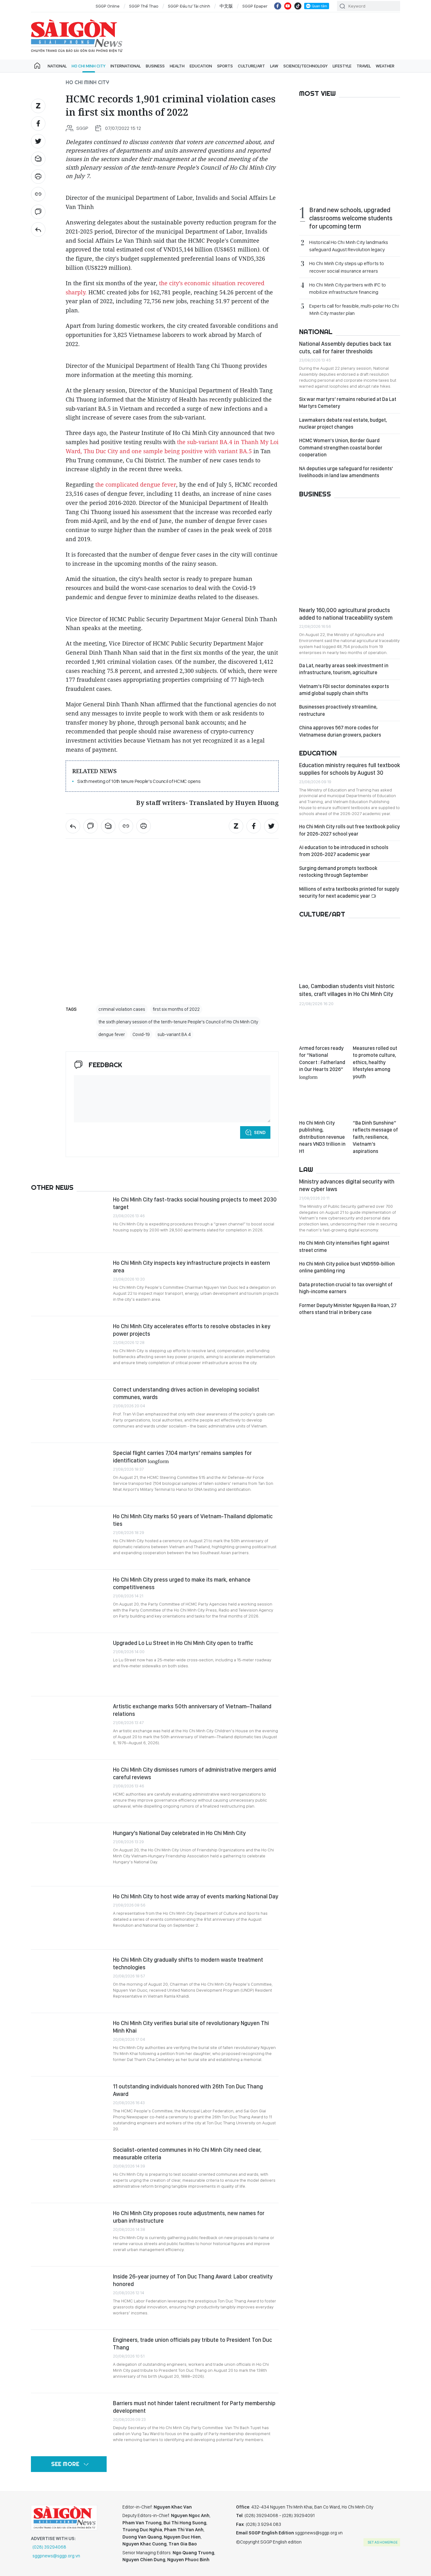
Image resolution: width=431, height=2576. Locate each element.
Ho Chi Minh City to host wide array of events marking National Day (196, 1896)
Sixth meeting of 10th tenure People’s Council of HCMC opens (139, 781)
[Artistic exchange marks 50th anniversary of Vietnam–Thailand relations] (69, 1728)
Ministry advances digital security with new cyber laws (347, 1185)
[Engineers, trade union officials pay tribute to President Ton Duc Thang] (69, 2361)
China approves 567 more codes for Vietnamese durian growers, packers (340, 731)
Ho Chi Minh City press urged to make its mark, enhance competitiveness (182, 1583)
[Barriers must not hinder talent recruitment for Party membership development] (69, 2425)
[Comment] (38, 212)
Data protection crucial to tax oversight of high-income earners (346, 1288)
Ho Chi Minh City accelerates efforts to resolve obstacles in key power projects (192, 1330)
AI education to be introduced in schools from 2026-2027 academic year (344, 851)
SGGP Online (108, 6)
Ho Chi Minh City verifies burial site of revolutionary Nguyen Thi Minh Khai (191, 2027)
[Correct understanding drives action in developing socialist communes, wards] (69, 1411)
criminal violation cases (122, 1009)
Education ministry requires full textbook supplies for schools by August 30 (350, 769)
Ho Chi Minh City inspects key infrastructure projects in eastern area (192, 1267)
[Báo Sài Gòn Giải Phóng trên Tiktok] (298, 6)
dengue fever (112, 1034)
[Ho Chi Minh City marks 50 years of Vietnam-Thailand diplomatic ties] (69, 1538)
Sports (225, 66)
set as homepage (383, 2542)
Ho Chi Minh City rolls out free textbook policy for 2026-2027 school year (349, 830)
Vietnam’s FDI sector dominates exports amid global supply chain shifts (344, 690)
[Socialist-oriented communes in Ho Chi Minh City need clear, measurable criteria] (69, 2171)
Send (260, 1132)
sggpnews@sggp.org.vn (56, 2556)
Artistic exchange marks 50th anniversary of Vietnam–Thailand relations (192, 1710)
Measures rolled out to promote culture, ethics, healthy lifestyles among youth (375, 1062)
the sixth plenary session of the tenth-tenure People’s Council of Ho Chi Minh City (178, 1022)
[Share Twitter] (38, 141)
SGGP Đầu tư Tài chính (189, 6)
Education (201, 66)
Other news (52, 1187)
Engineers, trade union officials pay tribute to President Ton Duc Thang (192, 2344)
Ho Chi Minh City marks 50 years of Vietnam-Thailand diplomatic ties (193, 1520)
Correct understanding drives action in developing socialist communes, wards (186, 1393)
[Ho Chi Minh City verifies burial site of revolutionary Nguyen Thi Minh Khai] (69, 2045)
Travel (364, 66)
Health (177, 66)
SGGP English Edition (77, 36)
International (126, 66)
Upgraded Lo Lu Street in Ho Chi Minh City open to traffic (183, 1643)
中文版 (226, 6)
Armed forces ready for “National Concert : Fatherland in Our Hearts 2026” (322, 1062)
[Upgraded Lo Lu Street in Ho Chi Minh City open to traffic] (69, 1664)
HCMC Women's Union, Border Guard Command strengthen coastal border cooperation (341, 448)
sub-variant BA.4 (174, 1034)
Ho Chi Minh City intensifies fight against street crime (344, 1246)
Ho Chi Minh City (89, 66)
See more (65, 2464)
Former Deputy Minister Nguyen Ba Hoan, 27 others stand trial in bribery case (348, 1309)
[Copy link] (38, 194)
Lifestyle (342, 66)
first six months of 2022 (176, 1009)
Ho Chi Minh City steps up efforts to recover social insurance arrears (347, 267)
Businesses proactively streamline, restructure (338, 710)
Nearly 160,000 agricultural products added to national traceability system (346, 614)
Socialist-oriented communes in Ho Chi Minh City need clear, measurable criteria (187, 2153)
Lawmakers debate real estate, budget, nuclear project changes (343, 423)
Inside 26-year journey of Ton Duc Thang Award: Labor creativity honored (193, 2280)
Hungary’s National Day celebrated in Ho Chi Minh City (179, 1833)
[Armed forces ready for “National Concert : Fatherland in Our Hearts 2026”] (323, 1028)
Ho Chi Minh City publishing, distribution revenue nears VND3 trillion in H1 (322, 1137)
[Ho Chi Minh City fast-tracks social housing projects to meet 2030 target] (69, 1221)
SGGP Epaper (255, 6)
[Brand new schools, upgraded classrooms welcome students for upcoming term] (350, 152)
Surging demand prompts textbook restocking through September (338, 872)
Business (155, 66)
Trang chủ (37, 66)
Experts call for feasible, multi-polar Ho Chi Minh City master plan (354, 310)
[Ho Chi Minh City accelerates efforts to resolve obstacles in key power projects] (69, 1348)
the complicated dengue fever (136, 484)
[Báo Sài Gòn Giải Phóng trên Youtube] (288, 6)
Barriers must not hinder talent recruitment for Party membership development (194, 2407)
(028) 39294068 (49, 2547)
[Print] (38, 177)
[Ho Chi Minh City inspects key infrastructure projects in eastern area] (69, 1284)
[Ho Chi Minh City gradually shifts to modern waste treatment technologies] (69, 1981)
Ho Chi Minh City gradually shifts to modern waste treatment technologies (188, 1963)
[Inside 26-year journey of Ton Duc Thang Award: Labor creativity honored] (69, 2298)
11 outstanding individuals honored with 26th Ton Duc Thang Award (188, 2090)
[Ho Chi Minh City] (38, 229)
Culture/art (251, 66)
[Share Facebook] (38, 124)
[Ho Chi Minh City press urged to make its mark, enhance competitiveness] (69, 1601)
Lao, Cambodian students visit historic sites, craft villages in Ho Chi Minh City (347, 990)
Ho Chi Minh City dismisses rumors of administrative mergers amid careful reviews (195, 1773)
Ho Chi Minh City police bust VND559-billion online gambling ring (347, 1267)
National (57, 66)
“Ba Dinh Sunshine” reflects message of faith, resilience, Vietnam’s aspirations (375, 1137)
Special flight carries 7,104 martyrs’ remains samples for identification (182, 1457)
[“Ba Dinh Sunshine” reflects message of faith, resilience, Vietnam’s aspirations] (376, 1102)
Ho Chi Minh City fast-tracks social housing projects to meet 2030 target (195, 1203)
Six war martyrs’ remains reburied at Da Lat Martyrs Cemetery (348, 403)
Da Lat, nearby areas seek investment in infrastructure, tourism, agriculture (344, 669)
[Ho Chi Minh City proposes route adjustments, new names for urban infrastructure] (69, 2235)
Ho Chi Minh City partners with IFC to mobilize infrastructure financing (348, 288)
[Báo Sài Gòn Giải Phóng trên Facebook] (278, 6)
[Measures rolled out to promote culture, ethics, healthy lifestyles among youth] (376, 1028)
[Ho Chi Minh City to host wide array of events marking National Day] (69, 1918)
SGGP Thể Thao (144, 6)
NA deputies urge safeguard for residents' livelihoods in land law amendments (346, 472)
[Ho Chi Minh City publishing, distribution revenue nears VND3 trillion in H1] (323, 1102)
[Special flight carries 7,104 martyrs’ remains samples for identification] (69, 1474)
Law (274, 66)
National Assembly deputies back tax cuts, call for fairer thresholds (345, 347)
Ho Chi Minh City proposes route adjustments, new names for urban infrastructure (189, 2217)
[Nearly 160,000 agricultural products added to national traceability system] (350, 553)
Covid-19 (141, 1034)
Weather (385, 66)
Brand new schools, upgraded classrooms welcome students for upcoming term (351, 218)
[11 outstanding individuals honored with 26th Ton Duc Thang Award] (69, 2108)
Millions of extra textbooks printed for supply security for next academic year (349, 892)
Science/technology (305, 66)
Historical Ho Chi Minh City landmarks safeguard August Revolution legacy (349, 246)
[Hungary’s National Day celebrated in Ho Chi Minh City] (69, 1855)
